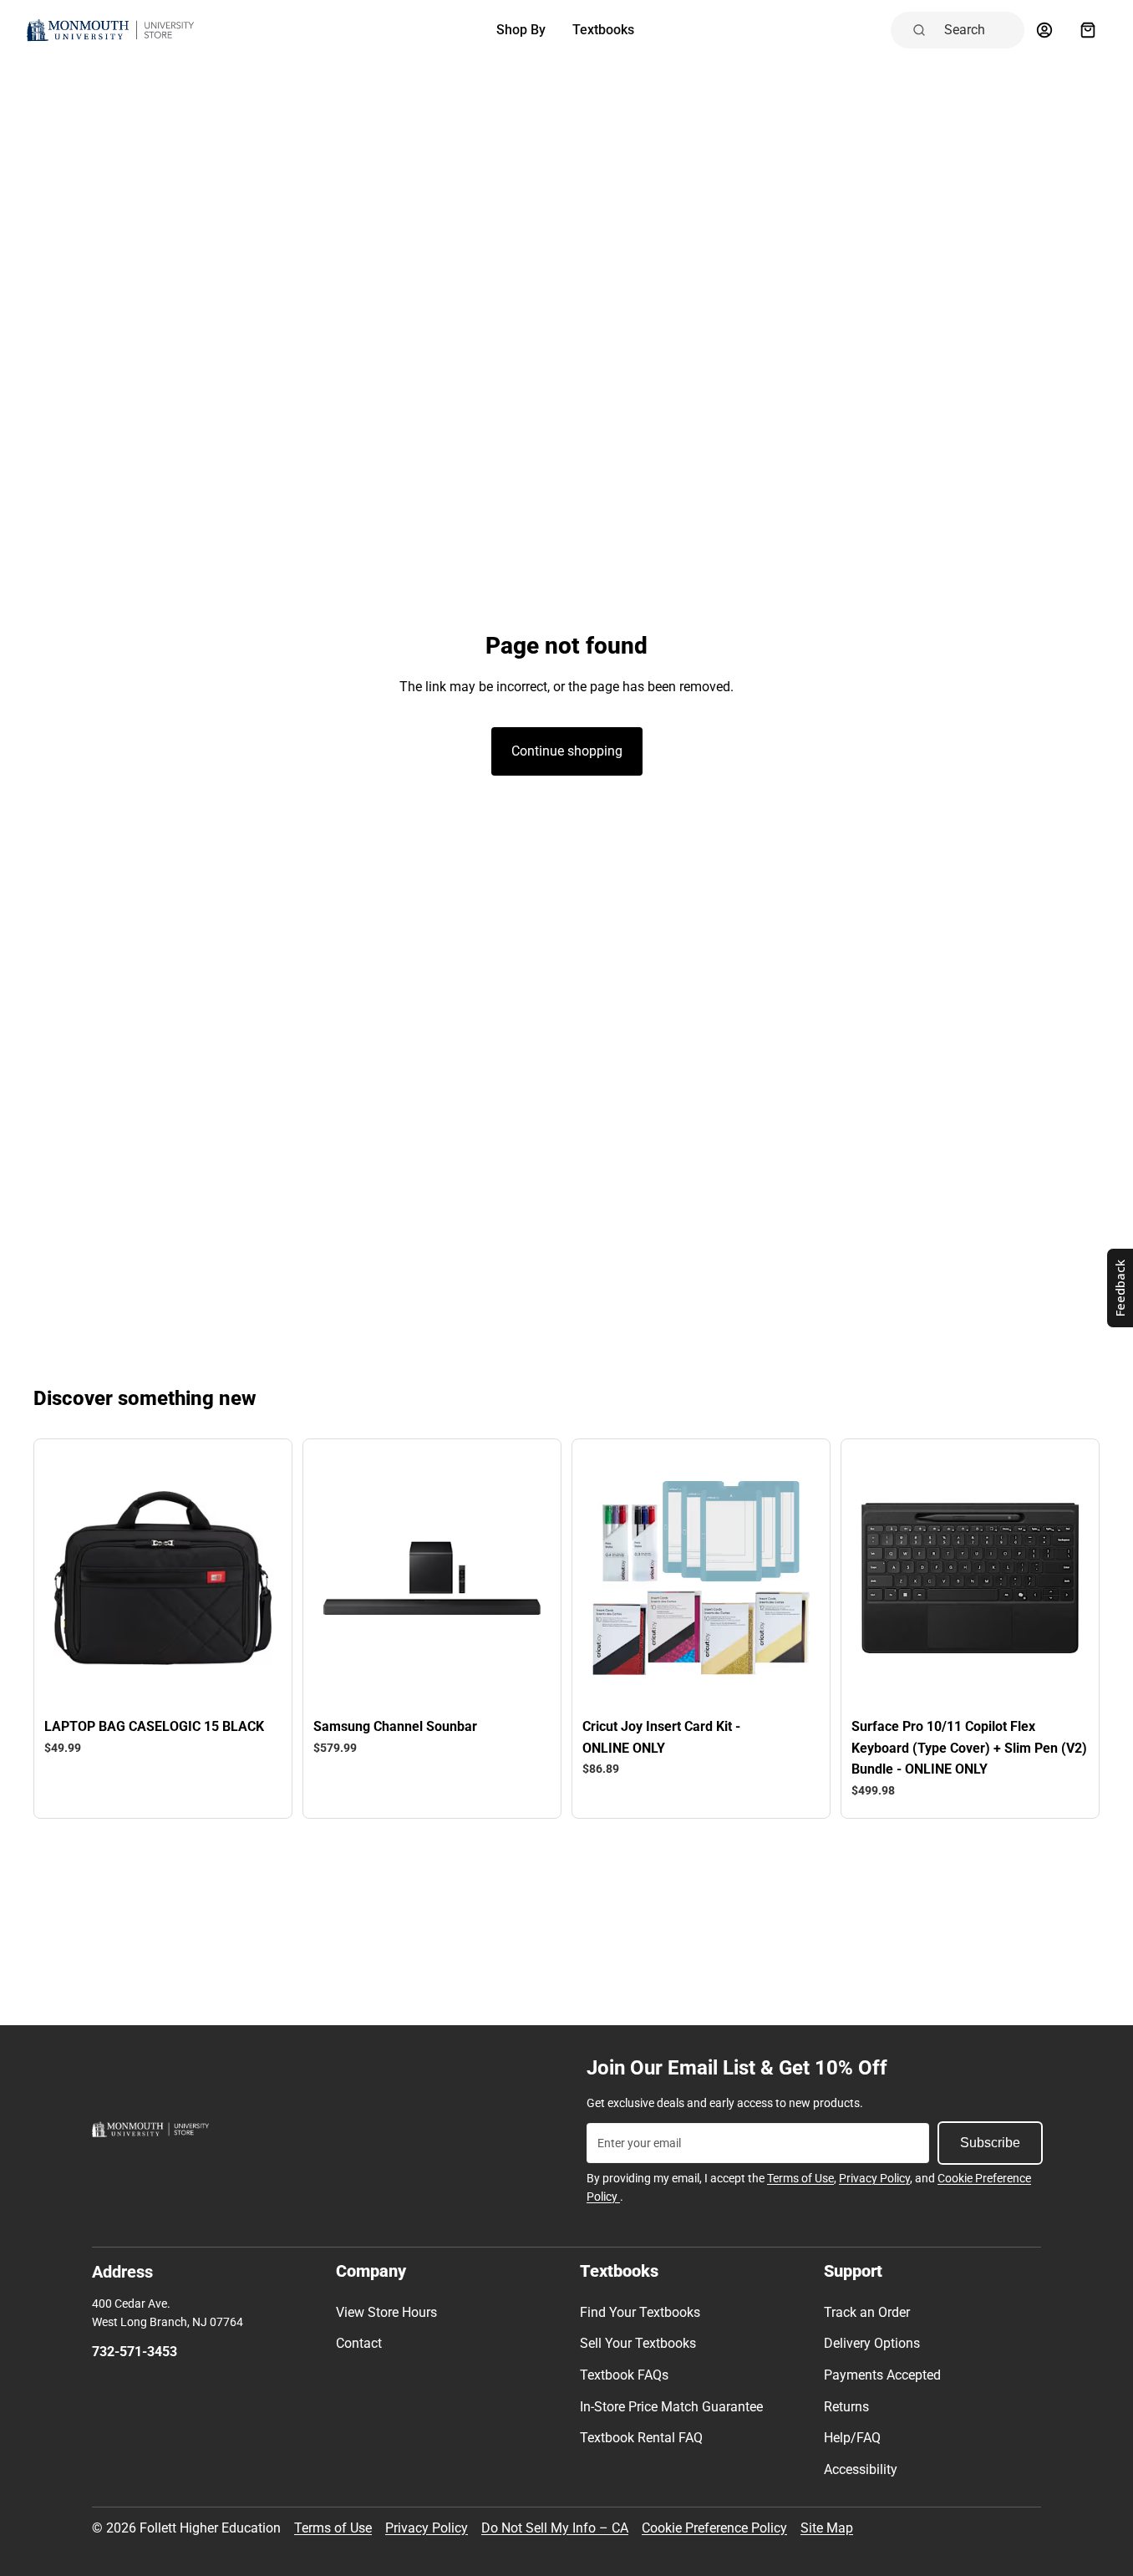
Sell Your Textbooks (638, 2343)
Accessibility (861, 2469)
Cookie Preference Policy (714, 2528)
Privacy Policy (874, 2178)
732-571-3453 (135, 2352)
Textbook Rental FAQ (641, 2438)
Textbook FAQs (624, 2375)
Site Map (827, 2528)
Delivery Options (872, 2343)
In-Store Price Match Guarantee (671, 2407)
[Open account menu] (1044, 30)
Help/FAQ (852, 2438)
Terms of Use (800, 2178)
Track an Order (867, 2312)
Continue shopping (567, 751)
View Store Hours (386, 2312)
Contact (359, 2343)
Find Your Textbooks (640, 2312)
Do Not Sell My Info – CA (555, 2528)
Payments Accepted (882, 2375)
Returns (846, 2407)
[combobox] (979, 30)
